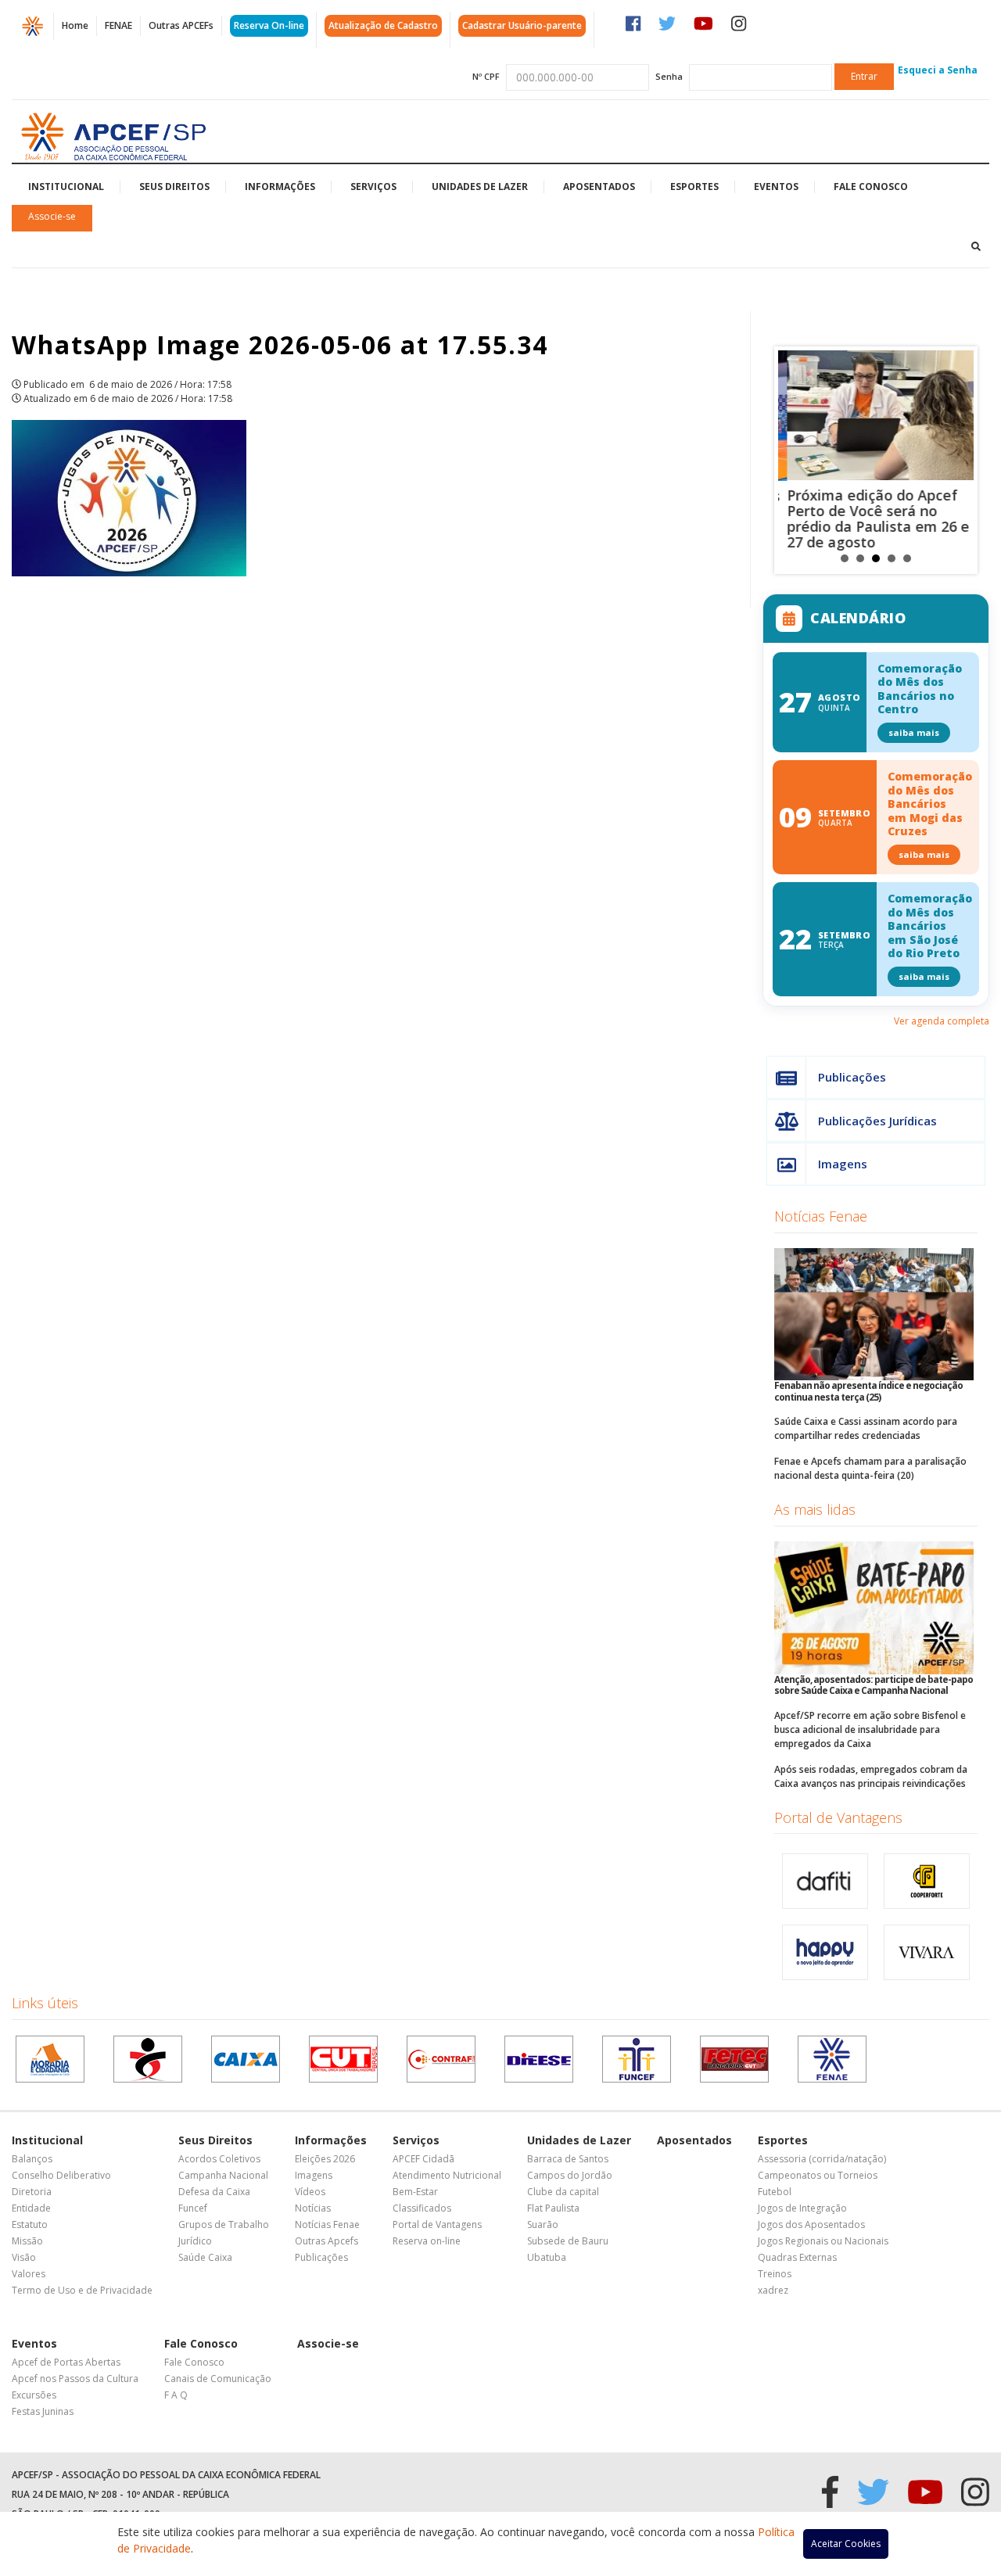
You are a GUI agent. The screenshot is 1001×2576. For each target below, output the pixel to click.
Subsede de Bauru (568, 2241)
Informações (280, 187)
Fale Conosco (871, 187)
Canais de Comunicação (218, 2379)
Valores (29, 2274)
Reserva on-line (427, 2241)
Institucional (66, 187)
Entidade (31, 2208)
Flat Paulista (553, 2208)
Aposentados (599, 187)
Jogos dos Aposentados (811, 2224)
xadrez (773, 2290)
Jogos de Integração (802, 2208)
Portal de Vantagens (838, 1817)
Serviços (373, 187)
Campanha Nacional (223, 2175)
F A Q (176, 2395)
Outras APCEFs (181, 25)
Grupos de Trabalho (224, 2224)
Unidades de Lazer (480, 187)
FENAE (118, 25)
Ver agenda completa (942, 1021)
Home (75, 25)
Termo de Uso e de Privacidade (82, 2290)
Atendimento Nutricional (447, 2175)
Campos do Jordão (570, 2175)
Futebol (775, 2192)
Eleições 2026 (325, 2159)
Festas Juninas (43, 2411)
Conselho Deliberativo (61, 2175)
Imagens (843, 1164)
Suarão (543, 2224)
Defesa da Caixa (214, 2192)
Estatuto (30, 2224)
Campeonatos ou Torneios (818, 2175)
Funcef (193, 2208)
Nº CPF (486, 76)
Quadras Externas (797, 2257)
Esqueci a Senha (938, 70)
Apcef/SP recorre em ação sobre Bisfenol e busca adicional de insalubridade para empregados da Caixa (870, 1729)
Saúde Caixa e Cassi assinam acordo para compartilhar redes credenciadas (866, 1428)
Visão (24, 2257)
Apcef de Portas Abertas (66, 2362)
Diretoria (32, 2192)
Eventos (776, 187)
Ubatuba (547, 2257)
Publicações (852, 1077)
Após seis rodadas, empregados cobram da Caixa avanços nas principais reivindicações (871, 1776)
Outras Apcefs (326, 2241)
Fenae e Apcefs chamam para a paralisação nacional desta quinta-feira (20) (870, 1468)
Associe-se (52, 216)
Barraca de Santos (568, 2159)
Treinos (775, 2274)
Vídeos (310, 2192)
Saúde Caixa (205, 2257)
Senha (669, 76)
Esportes (694, 187)
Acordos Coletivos (219, 2159)
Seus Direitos (174, 187)
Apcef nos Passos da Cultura (75, 2379)
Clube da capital (563, 2192)
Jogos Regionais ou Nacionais (823, 2241)
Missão (27, 2241)
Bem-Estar (415, 2192)
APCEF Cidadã (423, 2159)
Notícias (313, 2208)
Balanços (32, 2159)
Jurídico (195, 2241)
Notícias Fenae (821, 1216)
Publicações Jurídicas (877, 1121)
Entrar (864, 76)
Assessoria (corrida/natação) (822, 2159)
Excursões (34, 2395)
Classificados (422, 2208)
